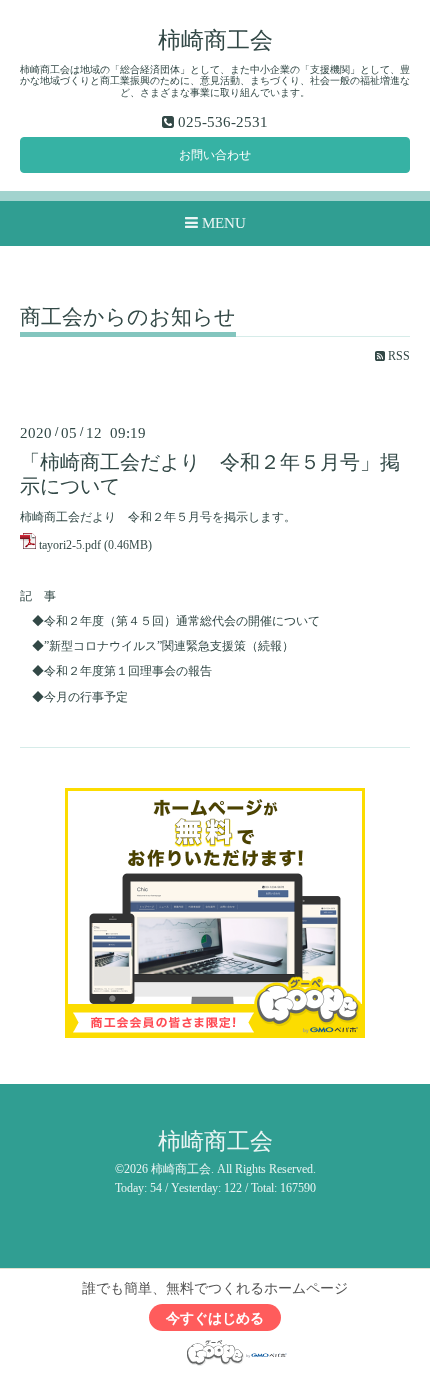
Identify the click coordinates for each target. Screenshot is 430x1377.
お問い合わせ (215, 155)
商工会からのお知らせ (128, 318)
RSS (397, 356)
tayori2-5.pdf (70, 545)
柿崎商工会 (215, 40)
